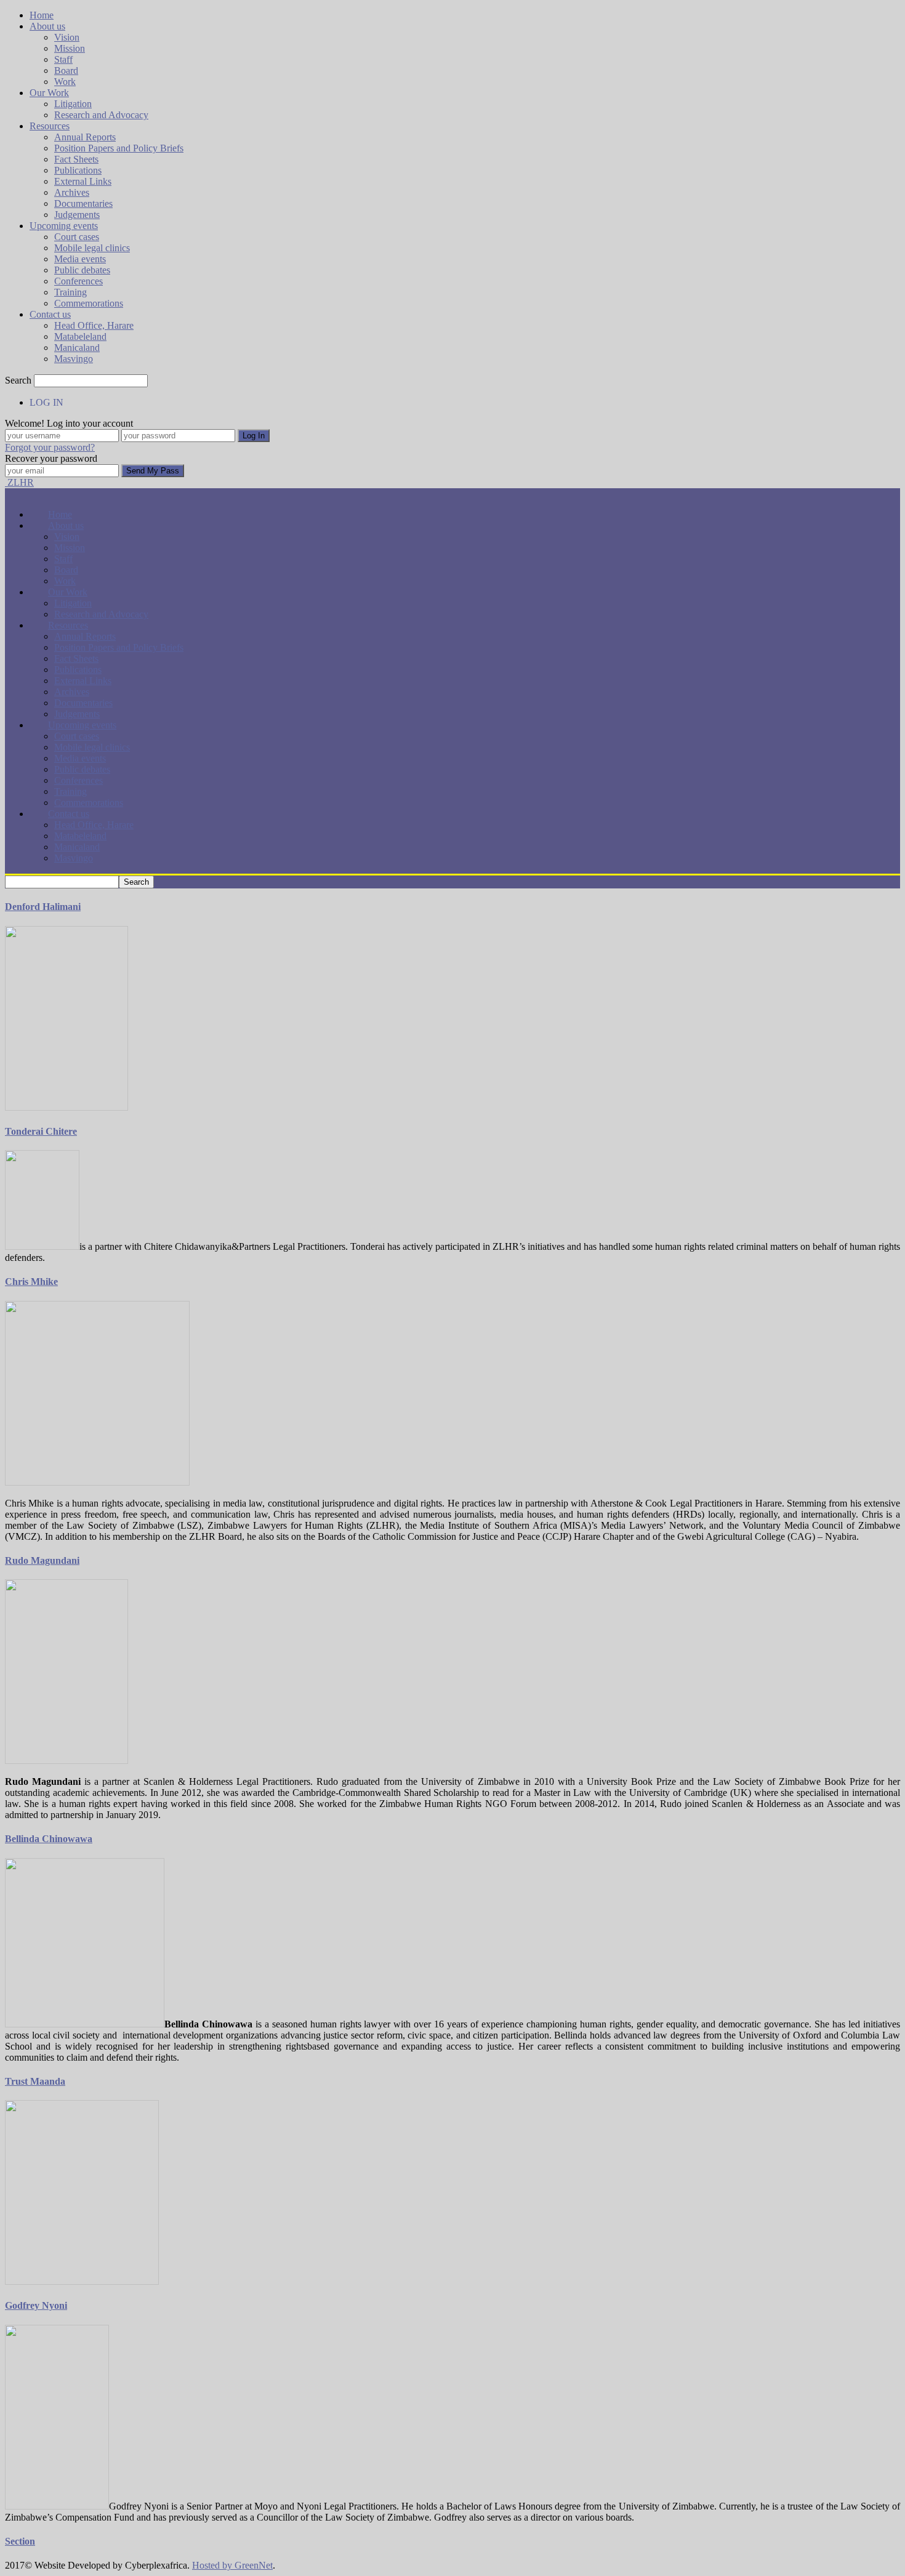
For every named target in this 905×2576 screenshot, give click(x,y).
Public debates (82, 270)
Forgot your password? (50, 447)
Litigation (73, 104)
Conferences (78, 281)
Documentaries (83, 203)
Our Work (49, 93)
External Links (83, 181)
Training (70, 292)
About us (47, 26)
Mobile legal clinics (92, 248)
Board (66, 70)
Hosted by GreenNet (232, 2565)
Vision (67, 37)
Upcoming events (64, 226)
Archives (72, 192)
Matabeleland (80, 336)
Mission (70, 48)
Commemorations (89, 303)
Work (65, 82)
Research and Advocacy (101, 115)
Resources (50, 126)
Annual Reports (85, 137)
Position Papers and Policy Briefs (119, 148)
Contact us (50, 314)
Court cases (77, 237)
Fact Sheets (76, 159)
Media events (80, 259)
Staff (63, 59)
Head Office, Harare (94, 325)
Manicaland (77, 348)
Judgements (77, 215)
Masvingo (74, 359)
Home (42, 15)
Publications (78, 170)
